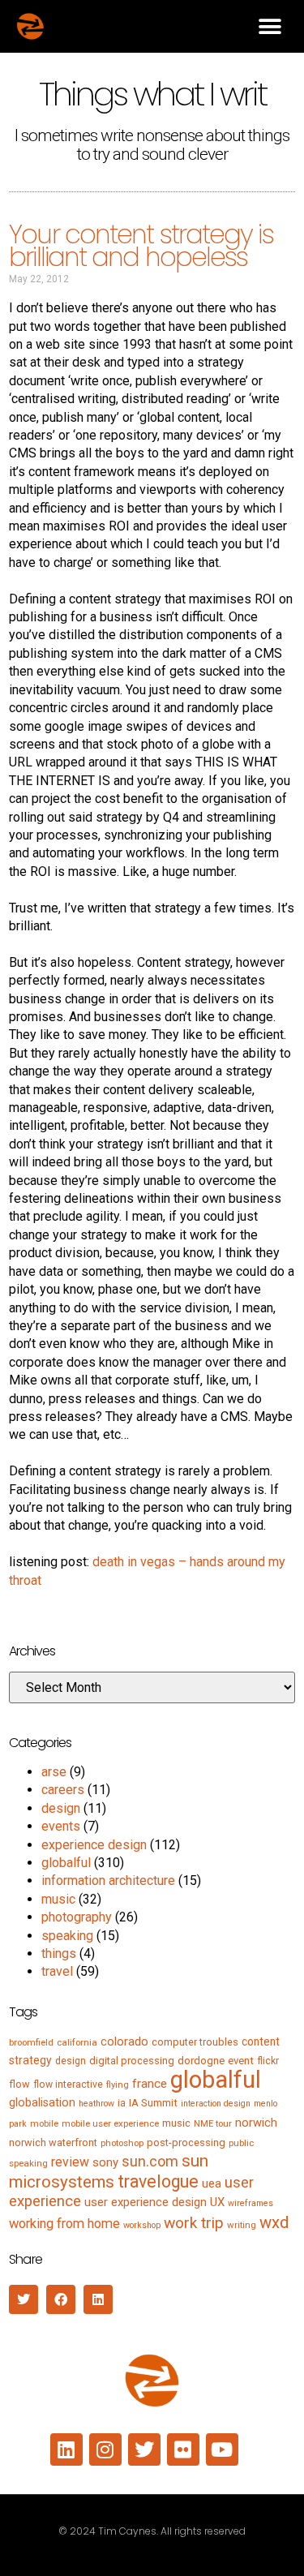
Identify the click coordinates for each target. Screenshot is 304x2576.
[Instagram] (105, 2449)
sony (105, 2162)
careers (63, 1790)
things (59, 1953)
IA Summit (153, 2103)
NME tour (213, 2123)
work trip (194, 2223)
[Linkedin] (66, 2449)
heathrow (96, 2104)
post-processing (186, 2142)
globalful (66, 1863)
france (150, 2084)
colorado (124, 2041)
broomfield (31, 2042)
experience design (94, 1845)
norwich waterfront (53, 2142)
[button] (270, 26)
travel (57, 1971)
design (61, 1808)
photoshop (122, 2143)
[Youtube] (222, 2449)
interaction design (216, 2104)
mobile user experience (110, 2123)
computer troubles (195, 2042)
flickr (268, 2061)
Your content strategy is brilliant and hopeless (141, 246)
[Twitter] (144, 2449)
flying (118, 2084)
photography (77, 1917)
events (61, 1826)
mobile (44, 2123)
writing (242, 2225)
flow (19, 2084)
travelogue (158, 2181)
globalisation (42, 2102)
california (77, 2042)
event (241, 2061)
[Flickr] (183, 2449)
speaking (67, 1936)
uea (212, 2183)
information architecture (108, 1880)
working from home (64, 2224)
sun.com (150, 2161)
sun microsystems (109, 2171)
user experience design (146, 2202)
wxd (274, 2222)
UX (217, 2202)
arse (54, 1772)
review (70, 2162)
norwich (256, 2123)
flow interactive (68, 2084)
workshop (142, 2225)
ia (122, 2103)
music (58, 1899)
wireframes (250, 2203)
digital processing (132, 2061)
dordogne (201, 2061)
